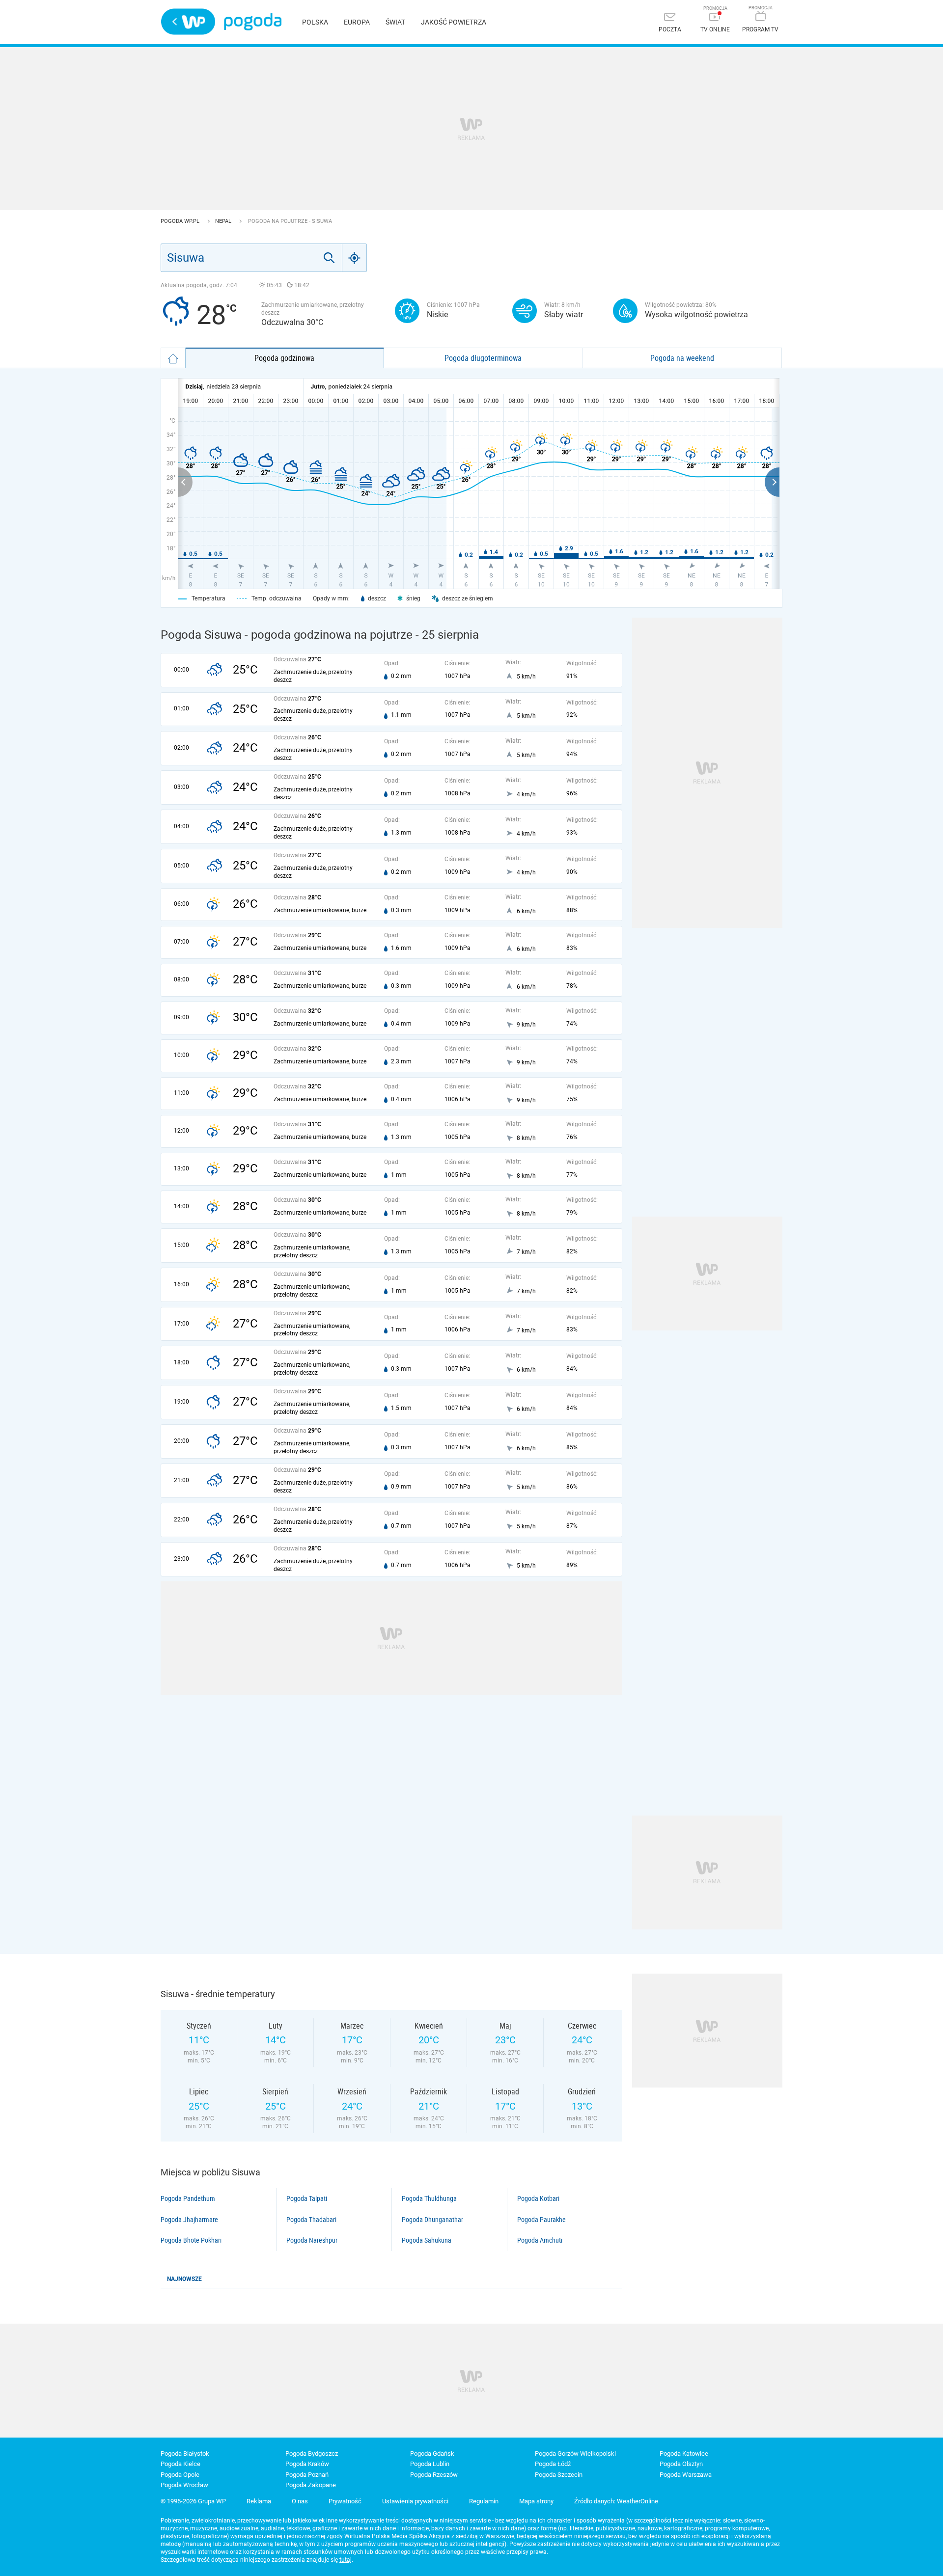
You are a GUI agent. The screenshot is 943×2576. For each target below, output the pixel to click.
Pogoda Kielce (180, 2464)
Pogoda (253, 22)
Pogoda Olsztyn (681, 2464)
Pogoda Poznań (307, 2475)
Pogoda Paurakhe (541, 2220)
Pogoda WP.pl (181, 221)
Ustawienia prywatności (415, 2501)
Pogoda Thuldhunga (429, 2198)
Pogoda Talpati (307, 2198)
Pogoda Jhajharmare (189, 2220)
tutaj (346, 2560)
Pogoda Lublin (430, 2464)
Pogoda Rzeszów (434, 2475)
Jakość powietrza (454, 22)
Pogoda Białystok (185, 2454)
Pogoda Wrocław (184, 2485)
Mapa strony (536, 2501)
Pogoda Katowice (684, 2454)
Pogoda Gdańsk (432, 2454)
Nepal (224, 221)
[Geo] (355, 258)
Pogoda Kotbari (538, 2198)
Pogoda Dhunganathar (432, 2220)
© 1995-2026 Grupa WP (193, 2501)
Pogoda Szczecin (559, 2475)
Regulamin (484, 2501)
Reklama (259, 2501)
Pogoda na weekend (682, 358)
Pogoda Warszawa (686, 2475)
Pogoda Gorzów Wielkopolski (575, 2454)
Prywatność (345, 2501)
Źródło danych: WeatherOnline (616, 2501)
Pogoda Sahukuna (427, 2240)
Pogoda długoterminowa (483, 358)
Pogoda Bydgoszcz (312, 2454)
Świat (395, 22)
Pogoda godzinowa (284, 358)
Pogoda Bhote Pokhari (191, 2240)
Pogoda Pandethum (188, 2198)
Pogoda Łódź (553, 2464)
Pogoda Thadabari (311, 2220)
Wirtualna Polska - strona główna (188, 22)
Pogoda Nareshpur (312, 2240)
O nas (300, 2501)
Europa (357, 22)
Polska (315, 22)
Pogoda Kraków (307, 2464)
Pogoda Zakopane (311, 2485)
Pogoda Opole (180, 2475)
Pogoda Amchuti (540, 2240)
